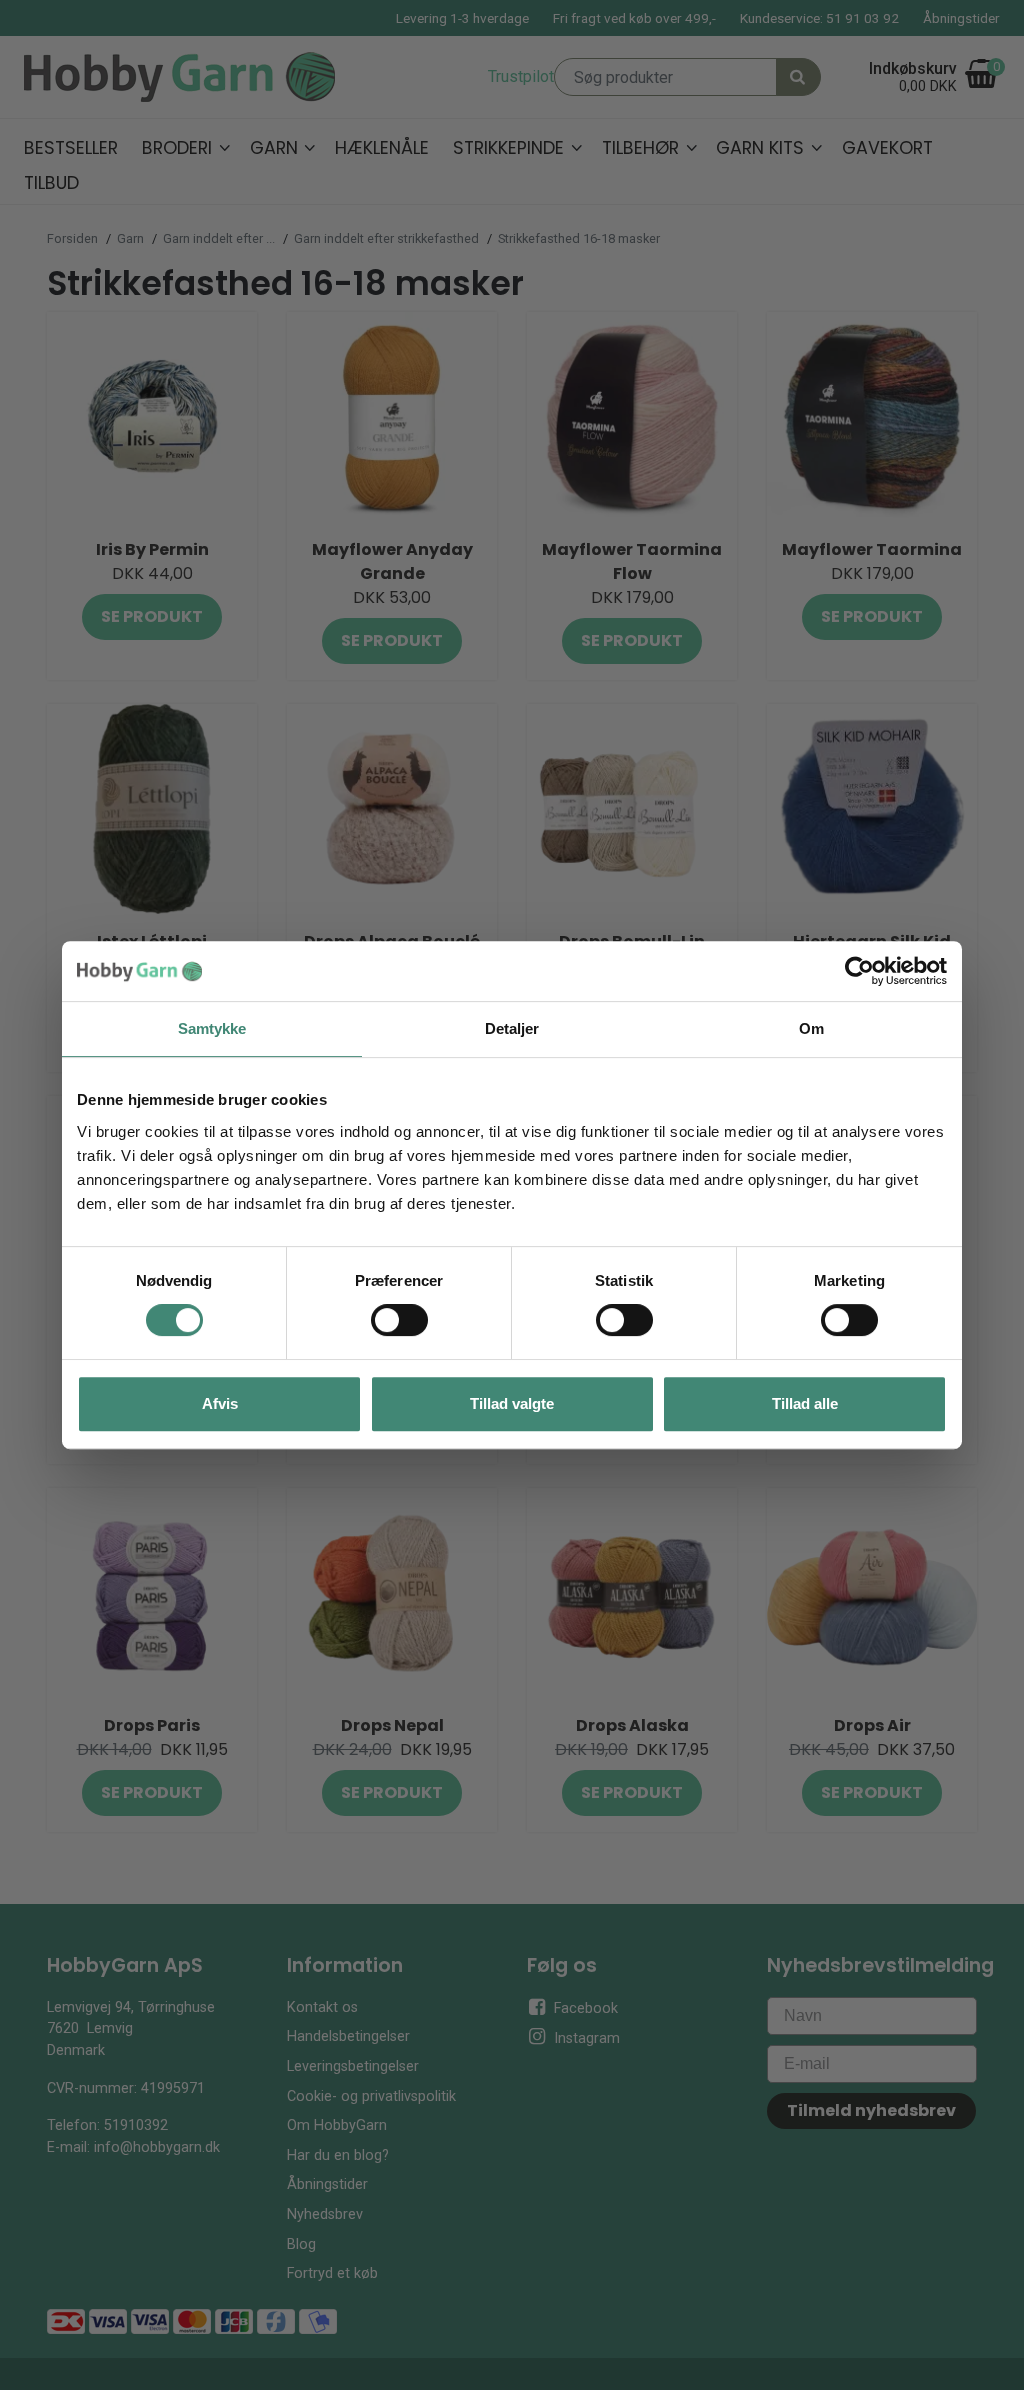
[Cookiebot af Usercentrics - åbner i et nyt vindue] (859, 971)
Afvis (220, 1403)
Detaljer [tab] (512, 1028)
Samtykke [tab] (212, 1028)
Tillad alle (805, 1403)
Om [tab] (811, 1028)
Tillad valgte (512, 1403)
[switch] (399, 1320)
